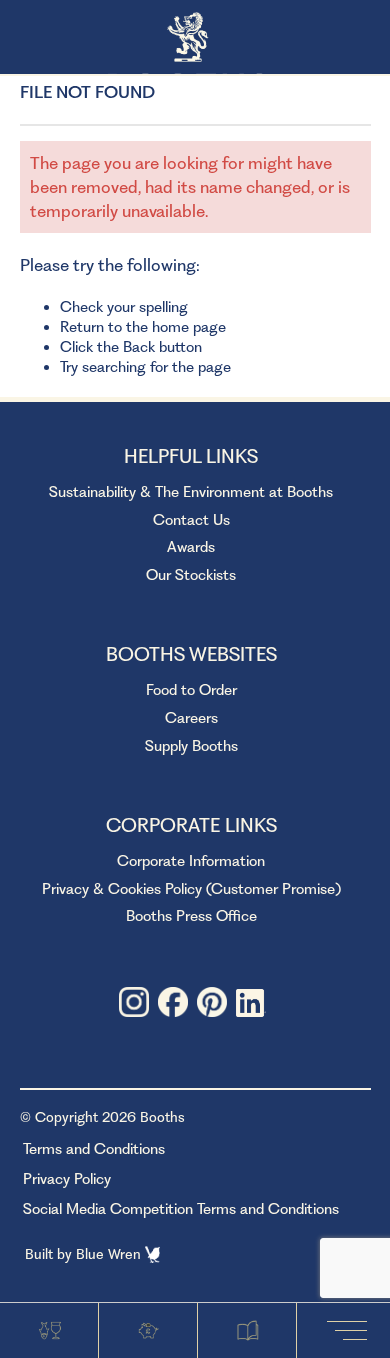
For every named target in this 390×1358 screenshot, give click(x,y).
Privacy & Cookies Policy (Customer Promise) (191, 889)
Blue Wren (110, 1254)
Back (139, 347)
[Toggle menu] (351, 1329)
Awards (191, 547)
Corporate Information (191, 861)
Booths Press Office (191, 916)
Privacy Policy (67, 1179)
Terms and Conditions (94, 1149)
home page (189, 327)
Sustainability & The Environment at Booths (191, 492)
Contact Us (191, 520)
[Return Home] (195, 38)
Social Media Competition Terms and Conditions (181, 1209)
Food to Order (191, 690)
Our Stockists (191, 575)
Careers (191, 718)
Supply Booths (191, 746)
